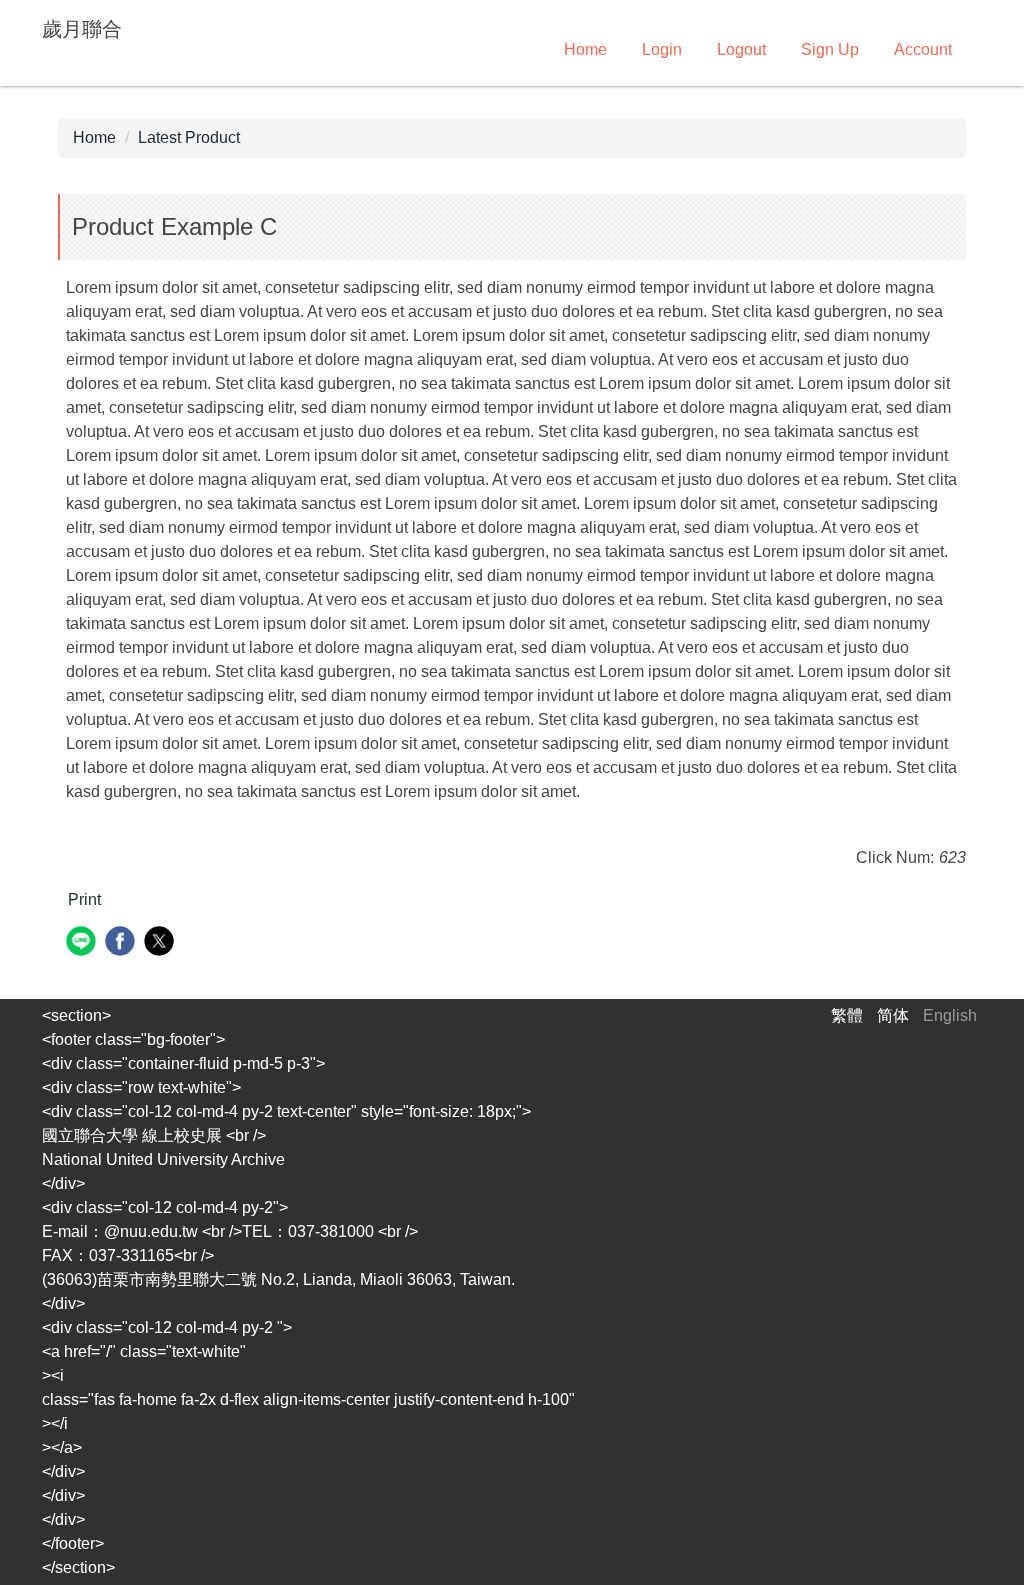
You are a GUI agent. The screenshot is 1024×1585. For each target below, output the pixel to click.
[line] (83, 943)
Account (923, 49)
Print (84, 899)
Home (585, 49)
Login (662, 49)
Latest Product (189, 137)
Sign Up (830, 49)
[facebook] (122, 943)
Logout (741, 49)
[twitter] (161, 943)
